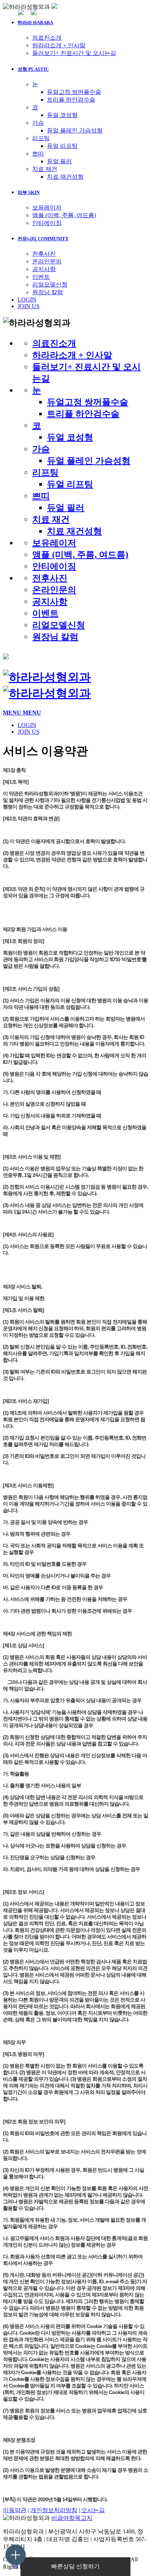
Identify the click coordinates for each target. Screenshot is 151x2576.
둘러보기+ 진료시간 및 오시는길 (74, 53)
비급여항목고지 (72, 2518)
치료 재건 (45, 169)
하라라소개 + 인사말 (59, 45)
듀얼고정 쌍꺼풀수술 (74, 92)
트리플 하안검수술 (71, 100)
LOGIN (27, 300)
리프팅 (41, 138)
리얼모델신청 (50, 284)
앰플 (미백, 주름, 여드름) (64, 215)
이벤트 (41, 277)
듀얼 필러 (59, 161)
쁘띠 (38, 154)
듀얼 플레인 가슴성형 (75, 130)
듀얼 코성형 (62, 115)
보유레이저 (47, 207)
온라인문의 (47, 261)
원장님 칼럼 (48, 292)
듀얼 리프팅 (62, 146)
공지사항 (44, 269)
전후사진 (44, 254)
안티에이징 (47, 223)
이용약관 (15, 2510)
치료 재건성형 (65, 177)
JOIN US (29, 306)
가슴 (38, 123)
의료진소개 (47, 38)
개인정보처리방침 (54, 2510)
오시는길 (93, 2510)
